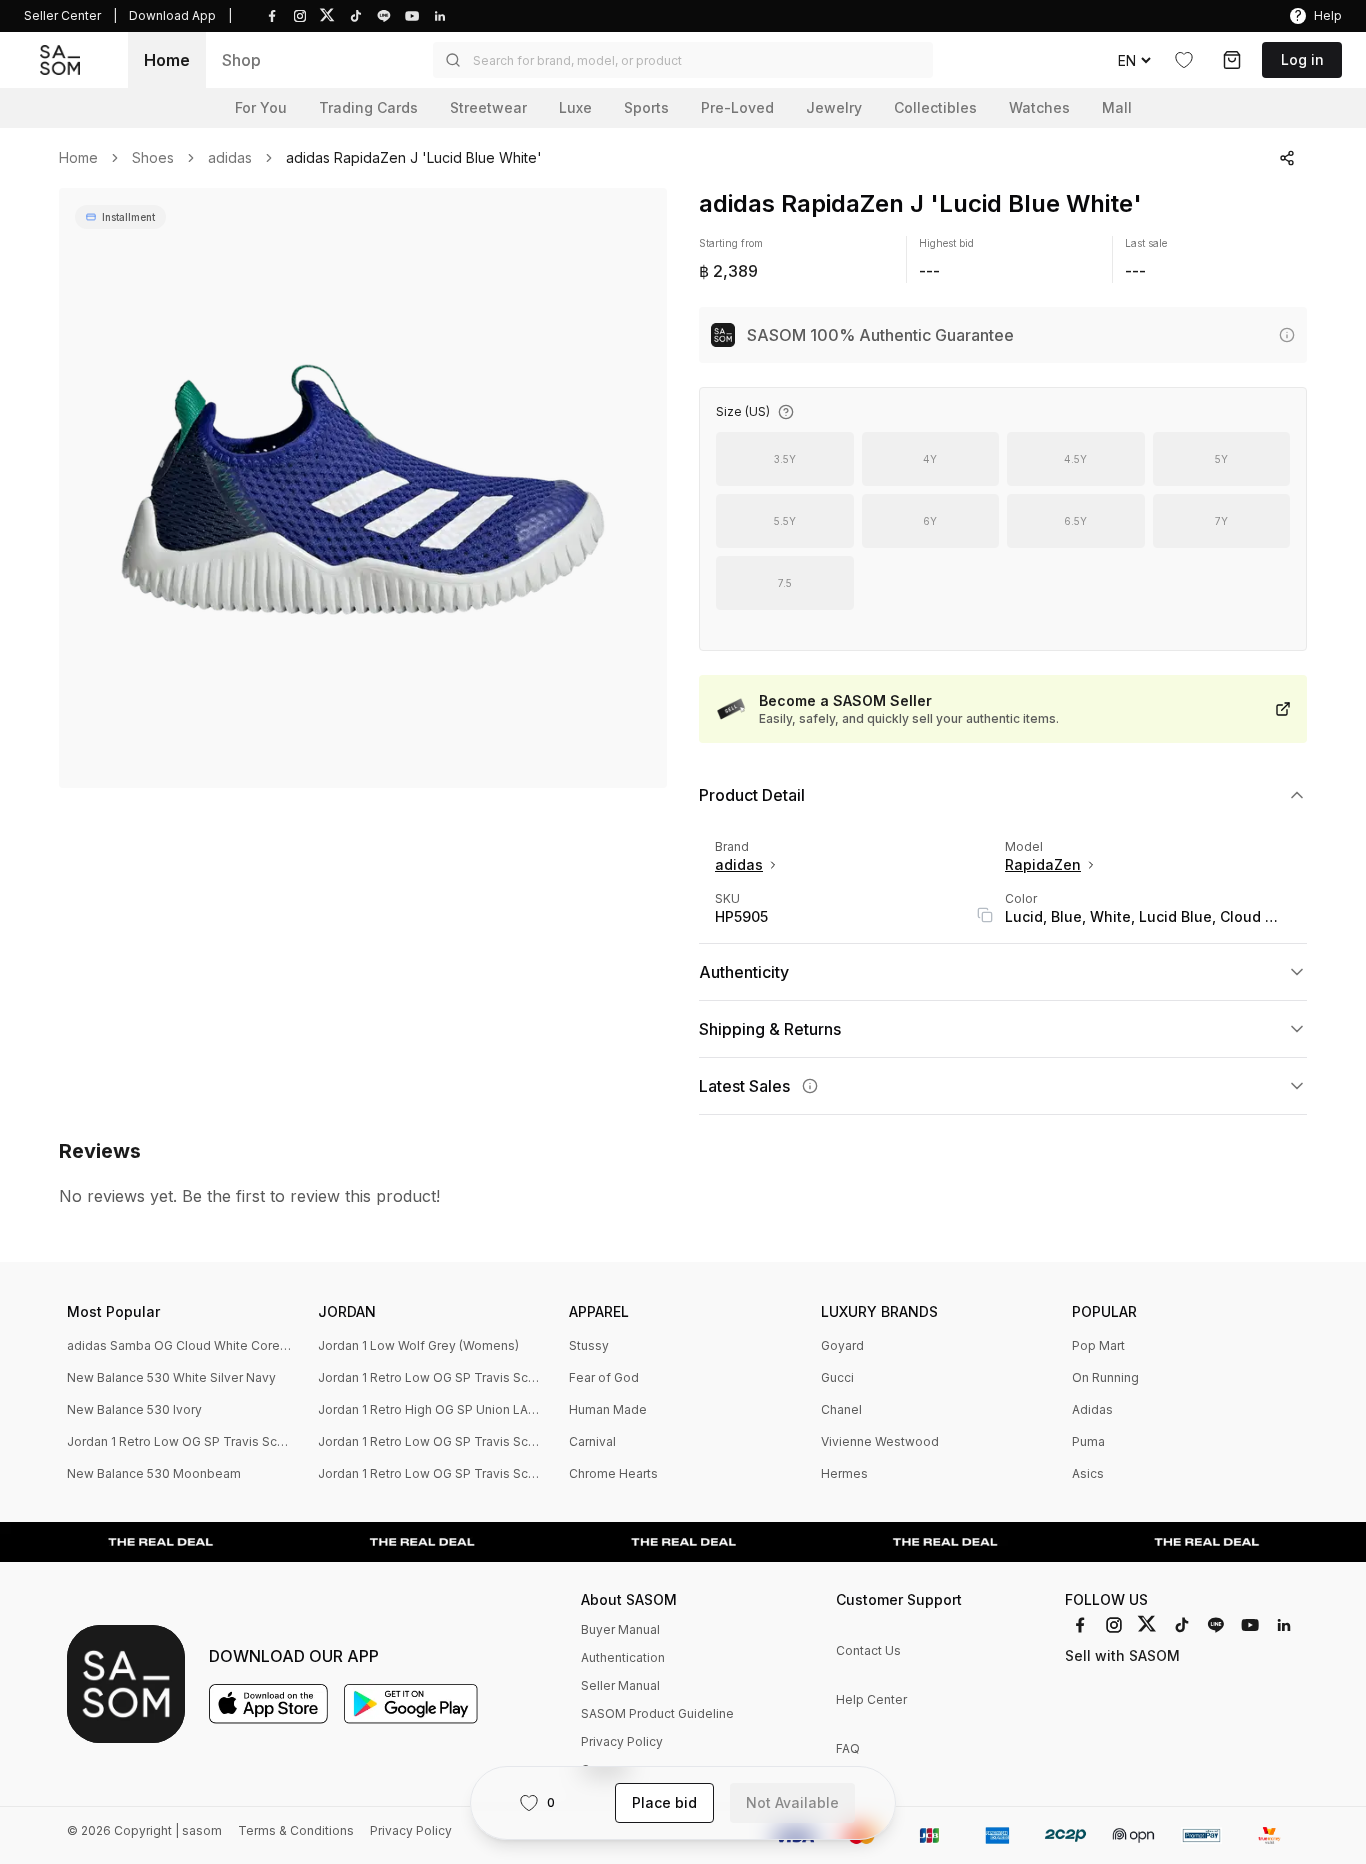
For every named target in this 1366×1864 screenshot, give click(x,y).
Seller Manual (620, 1685)
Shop (241, 60)
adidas (230, 158)
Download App (172, 15)
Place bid (664, 1802)
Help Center (871, 1699)
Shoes (153, 158)
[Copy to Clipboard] (985, 915)
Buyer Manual (620, 1629)
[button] (683, 60)
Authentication (623, 1657)
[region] (363, 488)
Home (167, 60)
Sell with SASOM (1122, 1655)
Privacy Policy (622, 1741)
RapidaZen (1043, 864)
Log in (1302, 59)
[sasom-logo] (60, 60)
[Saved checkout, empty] (1232, 60)
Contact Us (868, 1650)
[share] (1287, 158)
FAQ (848, 1748)
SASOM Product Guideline (657, 1713)
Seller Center (62, 15)
